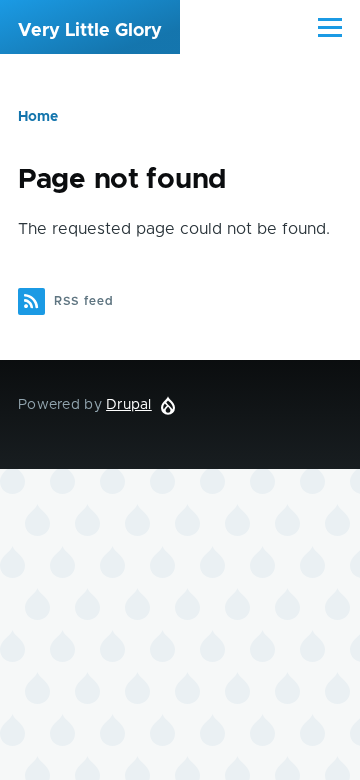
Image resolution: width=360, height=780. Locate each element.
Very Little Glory (90, 31)
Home (38, 117)
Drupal (129, 405)
